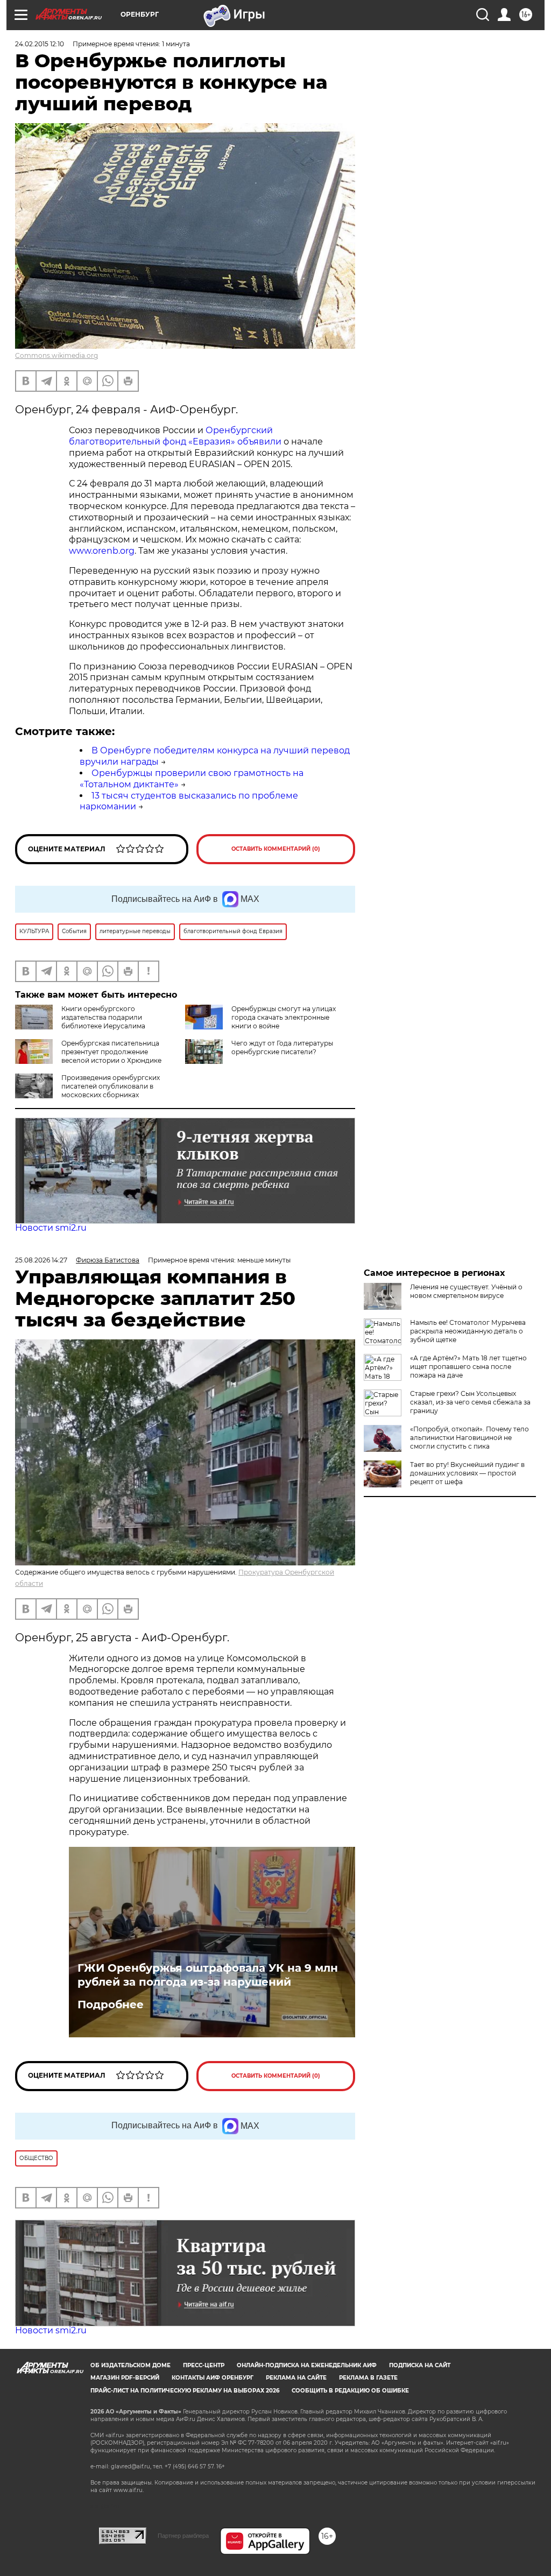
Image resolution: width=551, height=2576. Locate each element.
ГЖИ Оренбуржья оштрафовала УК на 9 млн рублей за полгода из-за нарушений (208, 1975)
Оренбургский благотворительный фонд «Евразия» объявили (175, 436)
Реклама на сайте (296, 2378)
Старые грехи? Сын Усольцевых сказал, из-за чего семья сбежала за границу (470, 1402)
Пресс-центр (204, 2365)
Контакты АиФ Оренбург (213, 2378)
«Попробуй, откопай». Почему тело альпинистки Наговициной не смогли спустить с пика (469, 1438)
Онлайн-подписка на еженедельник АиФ (307, 2365)
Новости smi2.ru (51, 1228)
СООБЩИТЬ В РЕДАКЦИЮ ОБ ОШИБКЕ (350, 2391)
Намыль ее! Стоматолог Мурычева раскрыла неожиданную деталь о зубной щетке (468, 1331)
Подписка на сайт (420, 2365)
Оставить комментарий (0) (276, 849)
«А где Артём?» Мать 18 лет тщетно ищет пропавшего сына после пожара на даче (468, 1367)
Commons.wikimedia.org (56, 355)
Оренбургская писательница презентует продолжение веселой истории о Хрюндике (111, 1052)
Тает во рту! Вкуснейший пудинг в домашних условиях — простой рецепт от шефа (467, 1473)
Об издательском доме (130, 2365)
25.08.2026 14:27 (41, 1260)
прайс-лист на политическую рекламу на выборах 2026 (185, 2391)
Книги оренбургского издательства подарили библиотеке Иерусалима (103, 1017)
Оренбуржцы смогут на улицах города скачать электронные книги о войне (284, 1017)
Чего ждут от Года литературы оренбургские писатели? (282, 1047)
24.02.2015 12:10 (40, 44)
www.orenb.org (102, 551)
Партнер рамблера (183, 2536)
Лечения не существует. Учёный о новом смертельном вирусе (466, 1291)
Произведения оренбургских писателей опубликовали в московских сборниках (111, 1086)
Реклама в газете (368, 2378)
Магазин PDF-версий (125, 2378)
